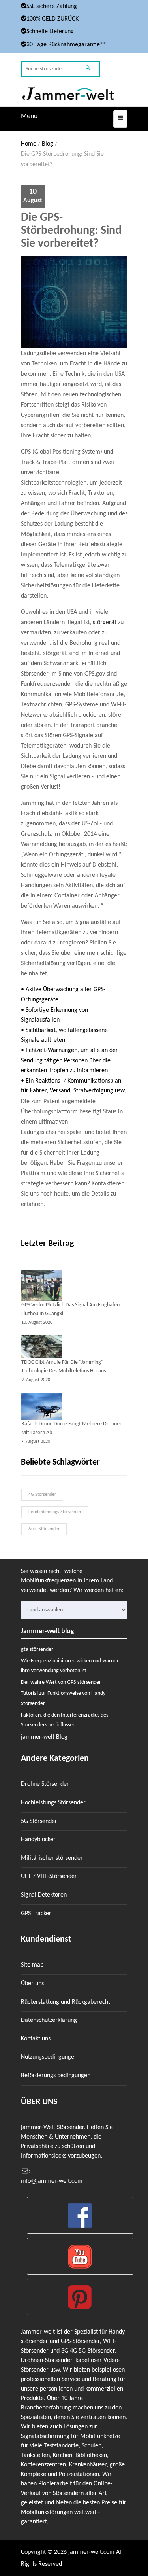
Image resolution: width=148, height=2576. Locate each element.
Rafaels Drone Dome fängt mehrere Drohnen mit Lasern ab (72, 1428)
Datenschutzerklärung (49, 2020)
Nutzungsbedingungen (49, 2057)
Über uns (32, 1984)
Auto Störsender (44, 1529)
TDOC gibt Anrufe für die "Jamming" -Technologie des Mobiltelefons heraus (64, 1367)
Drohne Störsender (45, 1784)
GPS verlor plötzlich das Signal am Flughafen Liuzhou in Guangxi (70, 1309)
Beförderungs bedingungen (56, 2076)
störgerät (105, 623)
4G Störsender (42, 1495)
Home (29, 144)
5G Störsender (39, 1821)
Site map (32, 1965)
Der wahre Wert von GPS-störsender (61, 1682)
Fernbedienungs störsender (55, 1512)
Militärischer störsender (52, 1858)
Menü (29, 116)
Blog (48, 144)
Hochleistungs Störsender (53, 1803)
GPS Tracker (36, 1914)
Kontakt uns (36, 2039)
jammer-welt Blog (44, 1737)
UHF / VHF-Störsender (49, 1876)
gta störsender (37, 1650)
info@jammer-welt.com (52, 2181)
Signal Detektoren (44, 1895)
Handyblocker (38, 1840)
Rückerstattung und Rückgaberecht (66, 2002)
